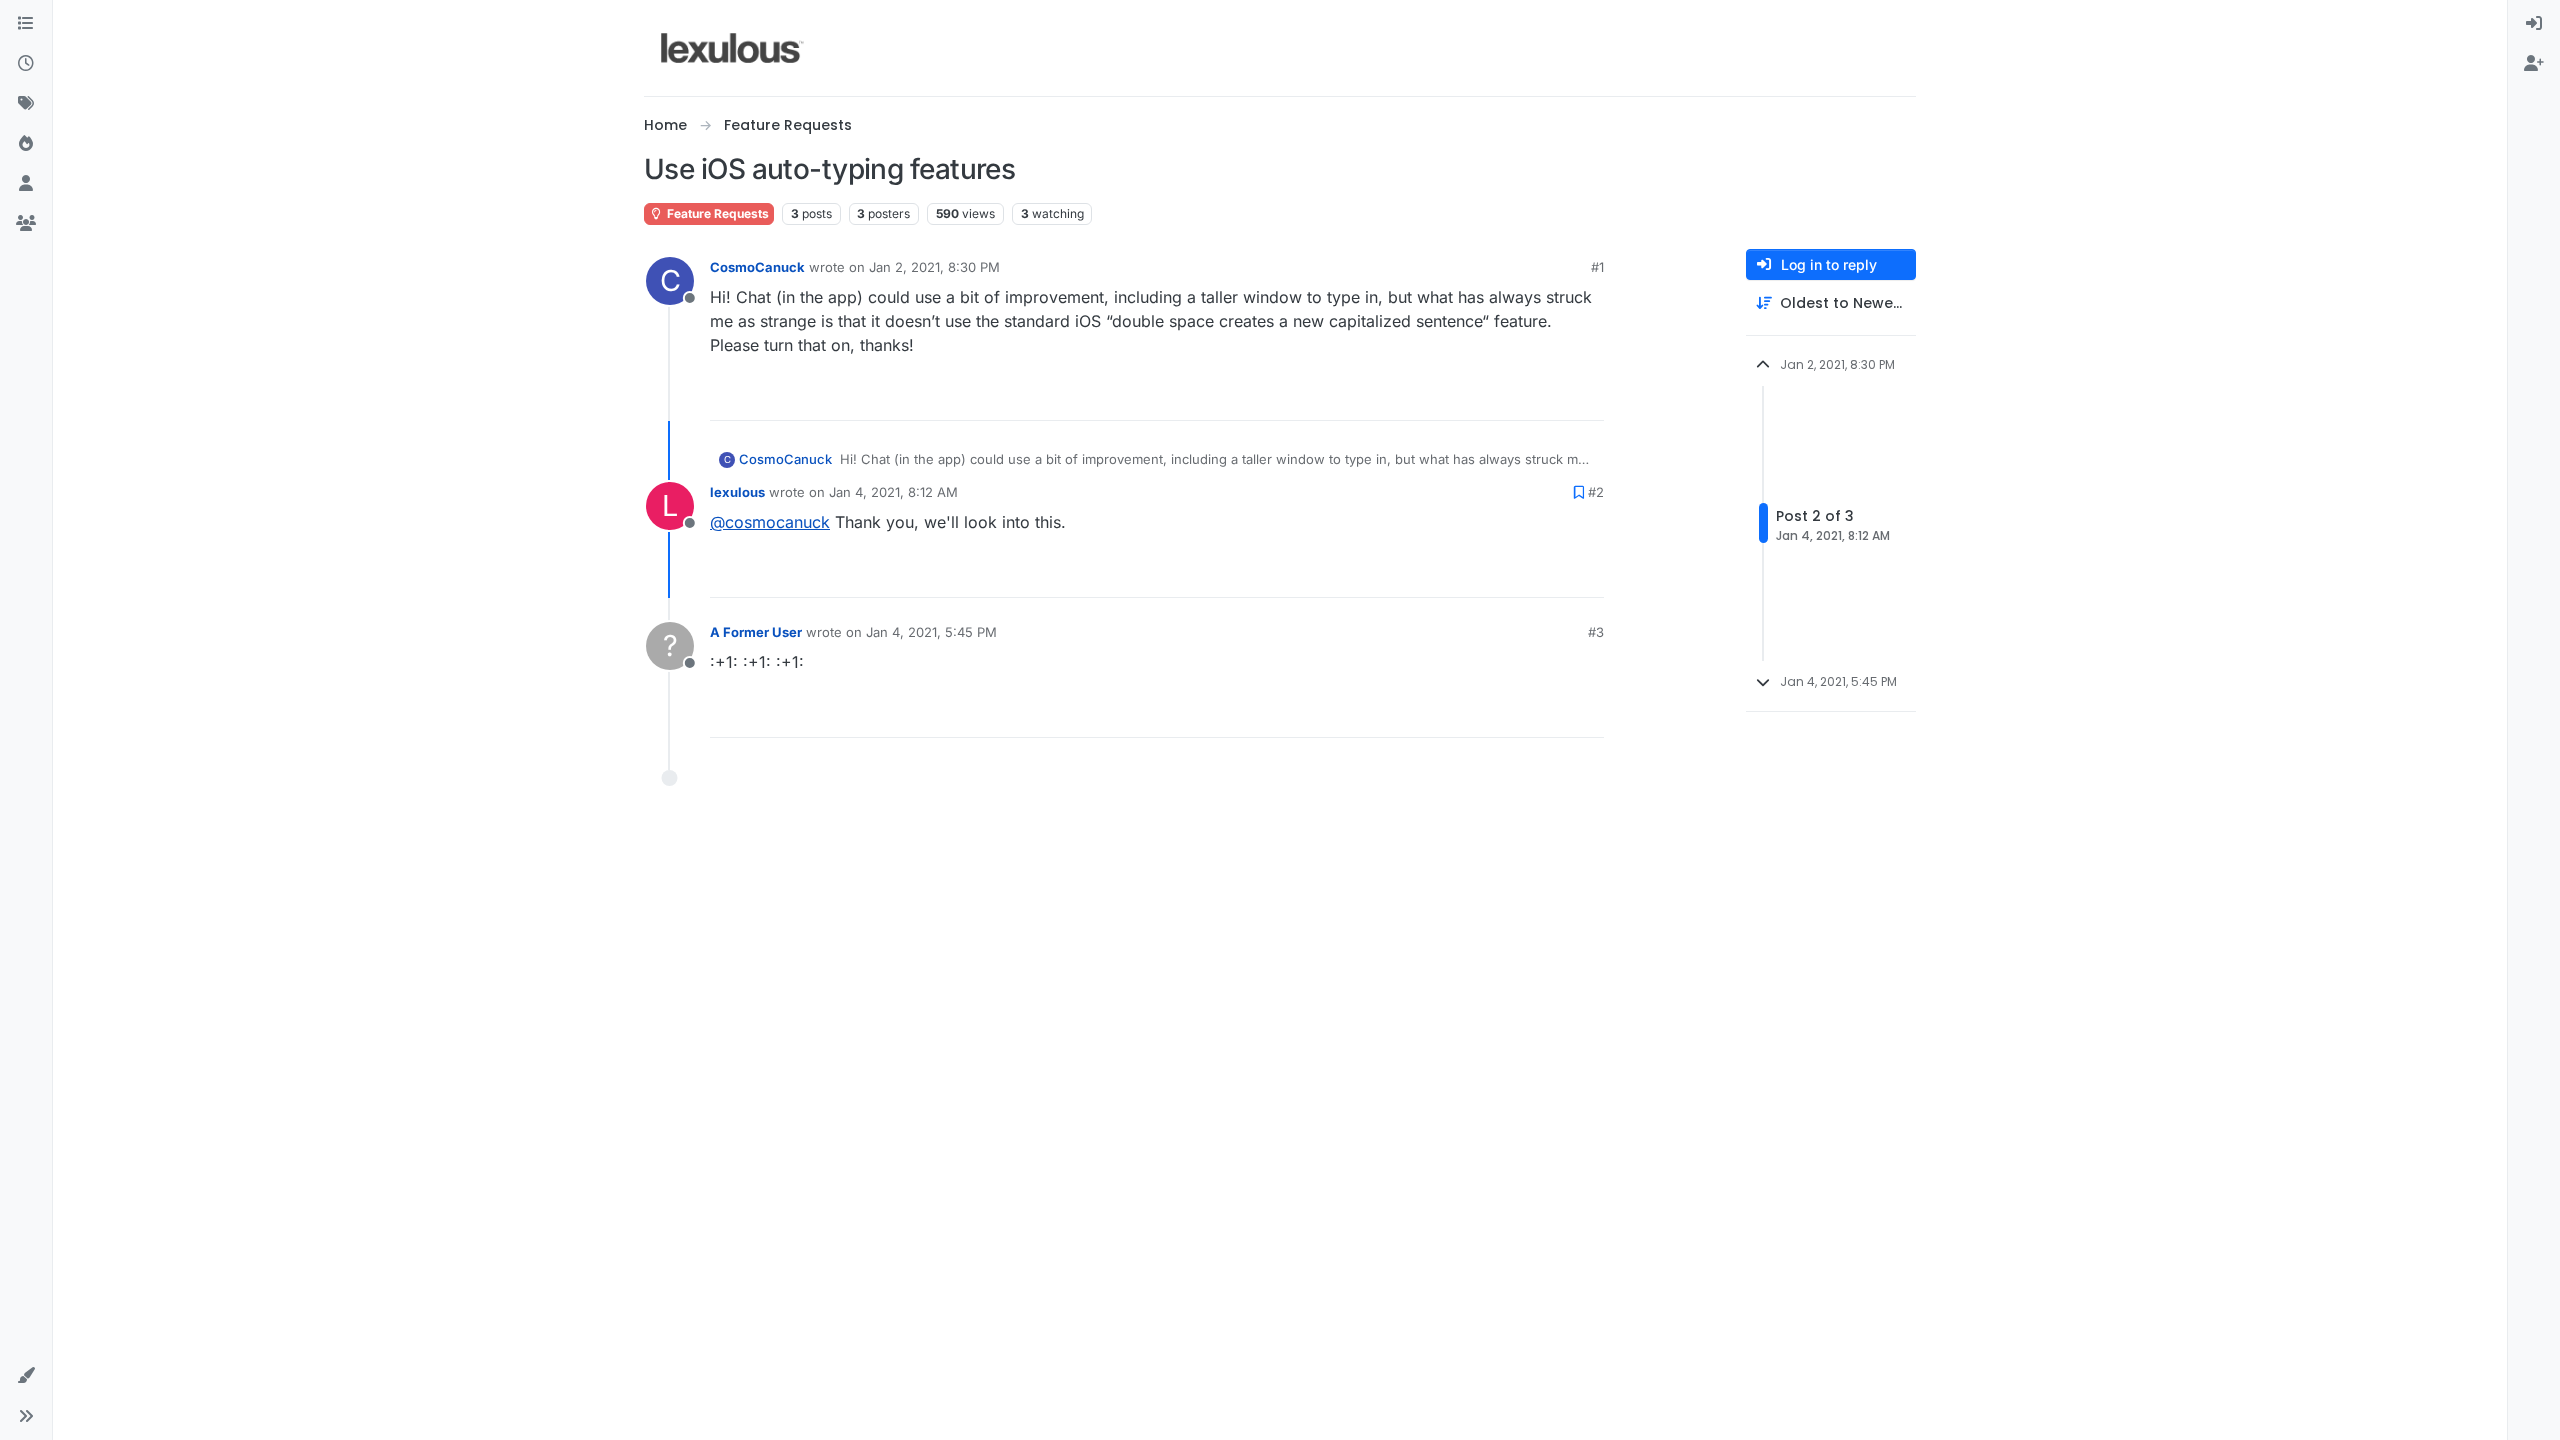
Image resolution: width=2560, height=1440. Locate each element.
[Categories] (26, 24)
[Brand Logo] (732, 48)
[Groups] (26, 224)
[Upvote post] (1515, 396)
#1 (1597, 267)
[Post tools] (1587, 396)
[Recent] (26, 64)
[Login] (2534, 24)
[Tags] (26, 104)
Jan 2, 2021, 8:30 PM (934, 267)
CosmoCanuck (757, 267)
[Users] (26, 184)
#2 (1596, 492)
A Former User (756, 632)
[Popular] (26, 144)
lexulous (737, 492)
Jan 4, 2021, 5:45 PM (931, 632)
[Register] (2534, 64)
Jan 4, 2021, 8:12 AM (893, 492)
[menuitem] (2534, 24)
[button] (26, 1376)
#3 (1596, 632)
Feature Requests (716, 213)
